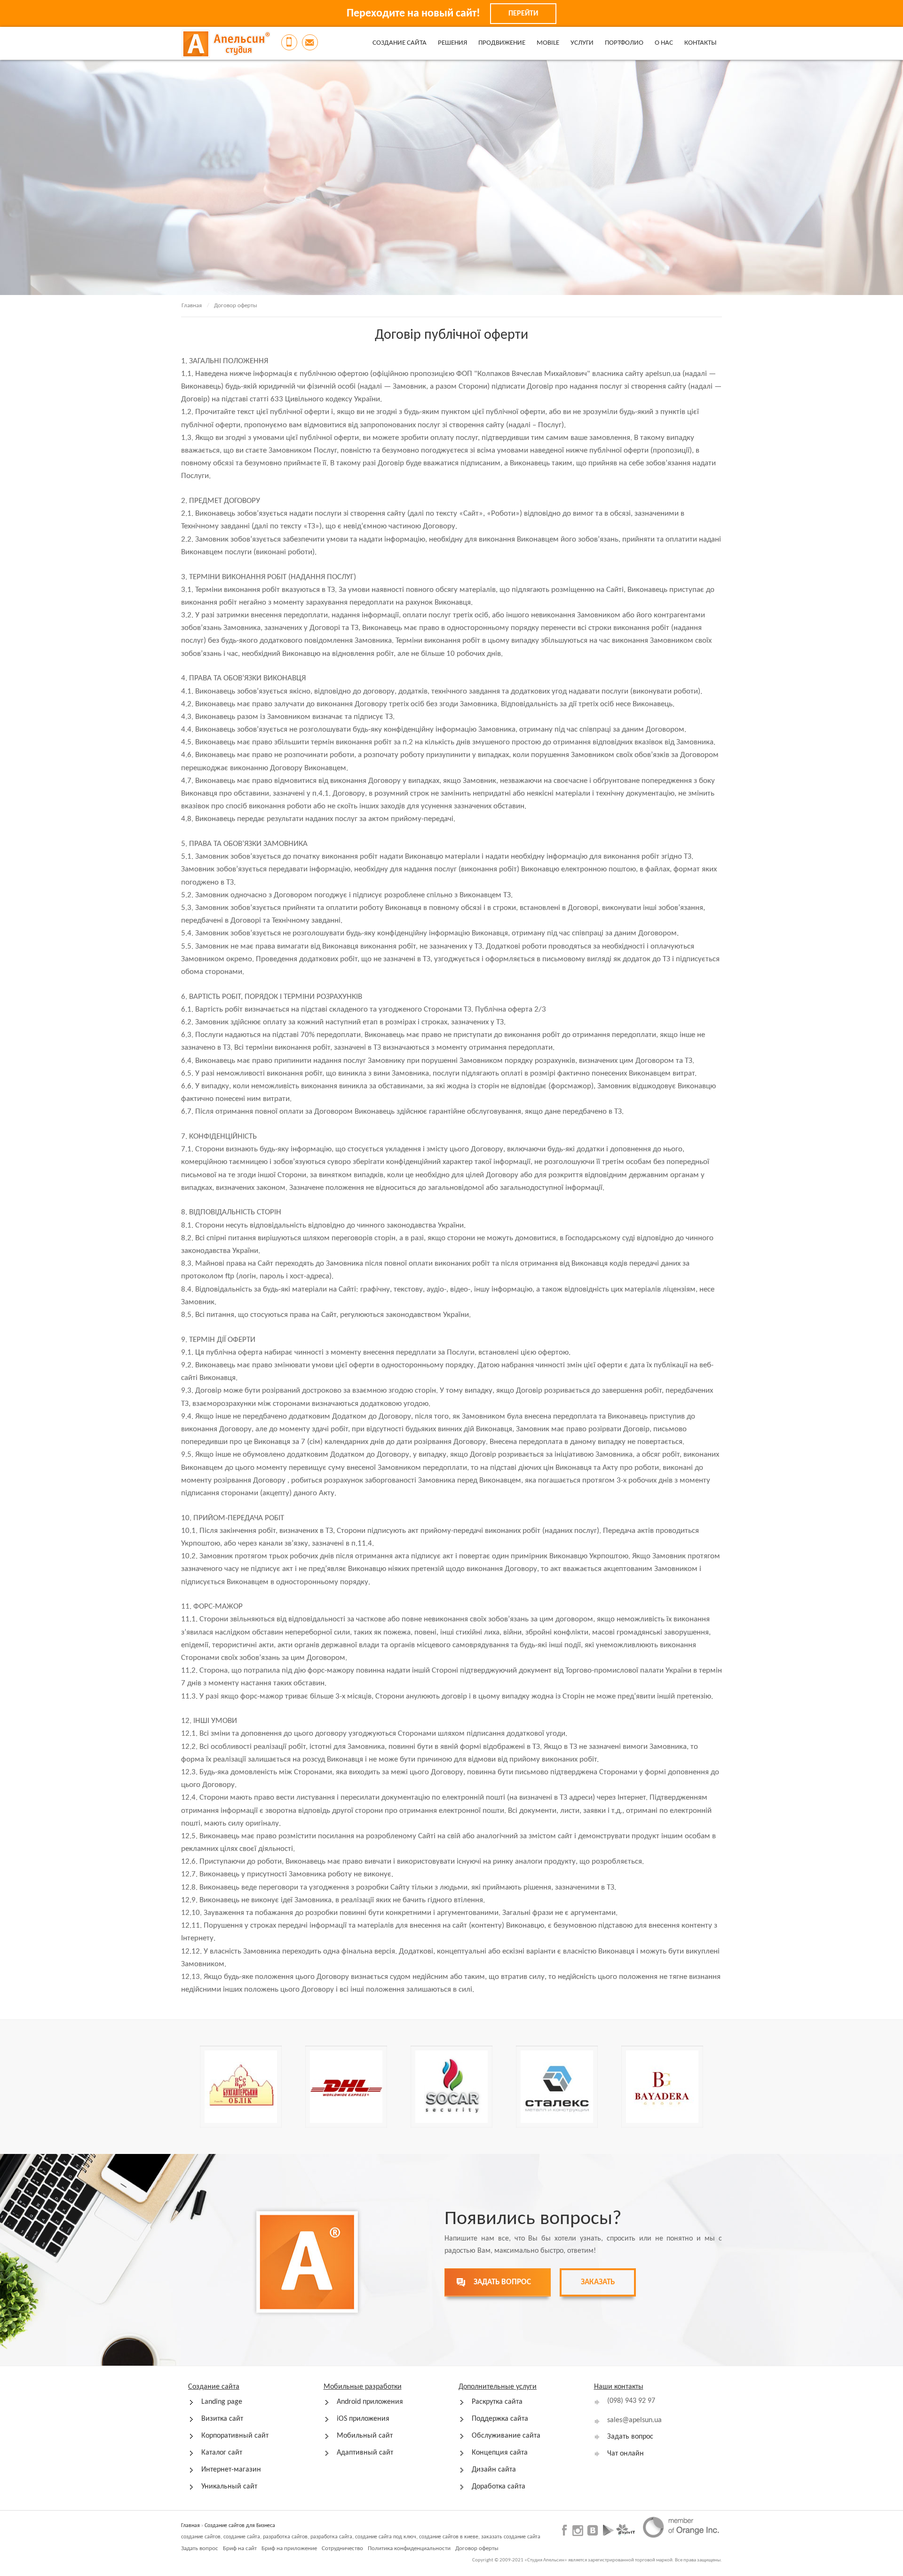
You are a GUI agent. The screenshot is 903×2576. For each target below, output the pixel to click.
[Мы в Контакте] (592, 2530)
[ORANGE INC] (681, 2528)
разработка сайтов (285, 2537)
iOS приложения (363, 2419)
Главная (192, 306)
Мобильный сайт (365, 2436)
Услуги (582, 43)
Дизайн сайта (494, 2470)
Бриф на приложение (289, 2548)
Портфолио (624, 43)
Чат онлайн (626, 2454)
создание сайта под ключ (386, 2537)
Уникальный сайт (229, 2487)
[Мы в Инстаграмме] (578, 2531)
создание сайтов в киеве (449, 2537)
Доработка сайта (499, 2487)
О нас (664, 43)
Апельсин (226, 44)
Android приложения (370, 2402)
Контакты (700, 43)
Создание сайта (400, 43)
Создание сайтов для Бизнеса (240, 2526)
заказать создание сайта (511, 2537)
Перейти (523, 14)
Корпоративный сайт (235, 2436)
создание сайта (242, 2537)
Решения (452, 43)
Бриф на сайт (240, 2548)
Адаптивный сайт (365, 2453)
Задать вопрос (630, 2437)
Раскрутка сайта (497, 2402)
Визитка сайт (222, 2419)
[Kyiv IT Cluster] (626, 2530)
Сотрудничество (342, 2548)
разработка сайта (331, 2537)
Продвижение (502, 43)
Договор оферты (477, 2548)
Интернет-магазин (231, 2470)
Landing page (222, 2402)
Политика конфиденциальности (409, 2548)
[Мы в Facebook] (566, 2530)
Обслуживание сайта (506, 2436)
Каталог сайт (222, 2453)
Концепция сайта (500, 2453)
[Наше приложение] (608, 2530)
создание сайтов (201, 2537)
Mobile (548, 43)
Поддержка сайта (500, 2419)
